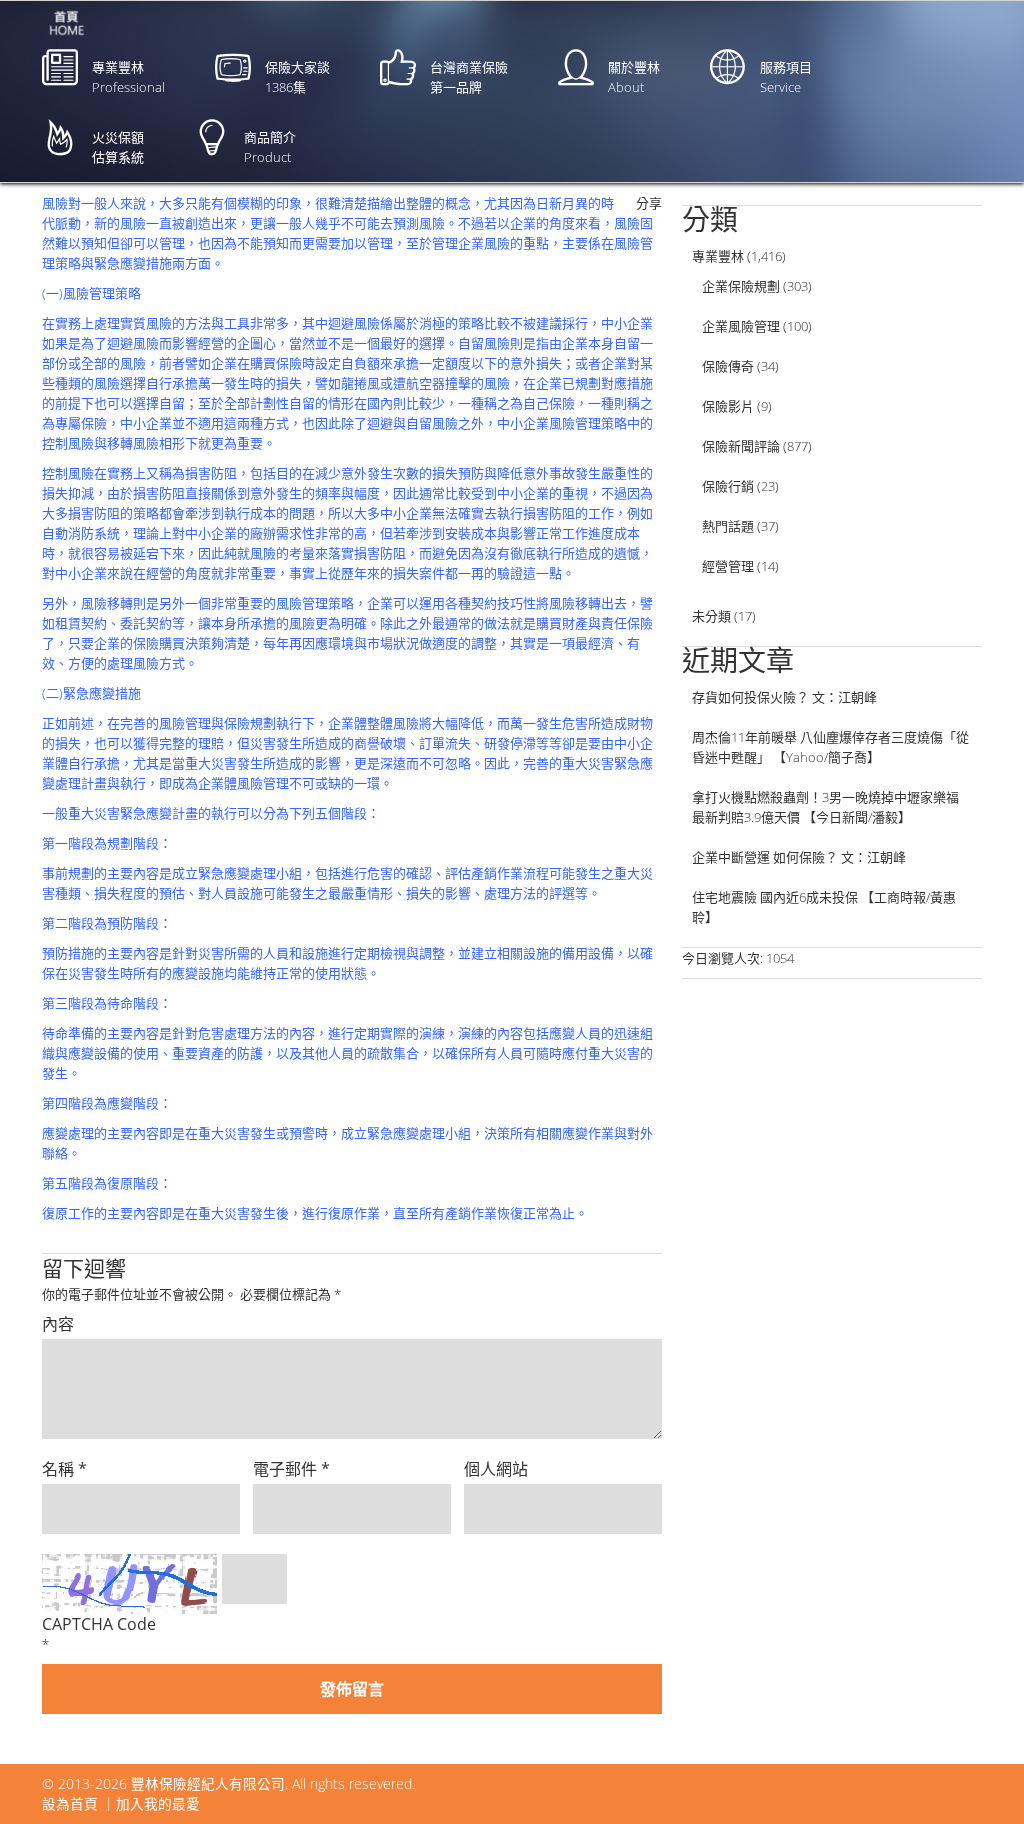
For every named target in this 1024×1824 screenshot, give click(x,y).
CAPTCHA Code (99, 1624)
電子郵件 (291, 1469)
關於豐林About (634, 77)
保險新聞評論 (741, 446)
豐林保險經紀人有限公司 (208, 1783)
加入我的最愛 (158, 1803)
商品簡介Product (270, 147)
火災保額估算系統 (118, 147)
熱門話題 (728, 526)
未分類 (711, 616)
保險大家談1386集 (297, 77)
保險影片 (728, 406)
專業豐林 (718, 256)
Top (976, 1776)
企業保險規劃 (741, 286)
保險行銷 (728, 486)
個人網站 (496, 1469)
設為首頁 (70, 1803)
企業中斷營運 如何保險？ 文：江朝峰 (799, 857)
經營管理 (728, 566)
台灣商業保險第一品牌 (469, 77)
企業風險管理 (741, 326)
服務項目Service (786, 77)
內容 (58, 1324)
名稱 (64, 1469)
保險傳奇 (728, 366)
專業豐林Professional (128, 77)
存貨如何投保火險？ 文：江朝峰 (784, 697)
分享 (649, 203)
